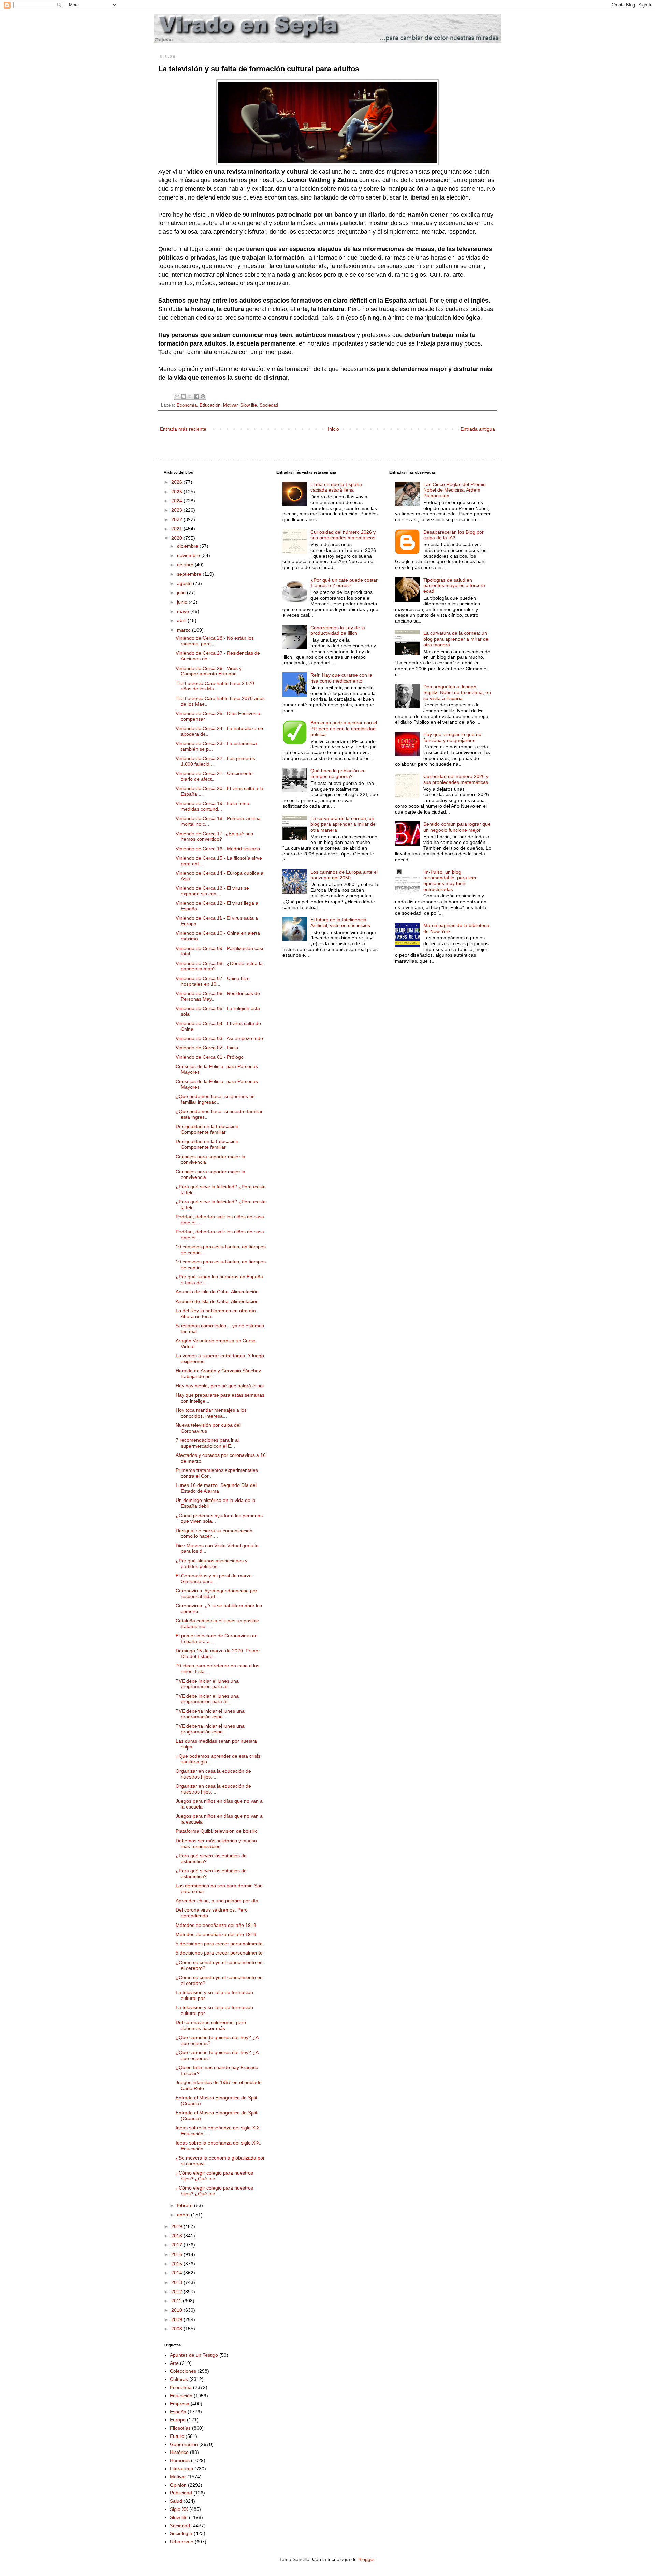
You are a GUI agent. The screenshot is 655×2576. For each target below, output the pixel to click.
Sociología (181, 2533)
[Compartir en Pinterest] (203, 396)
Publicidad (181, 2493)
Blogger (366, 2559)
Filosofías (180, 2428)
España (178, 2412)
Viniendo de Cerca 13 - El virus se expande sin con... (212, 891)
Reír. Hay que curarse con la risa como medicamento (341, 678)
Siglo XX (179, 2509)
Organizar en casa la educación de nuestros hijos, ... (213, 1774)
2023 (177, 510)
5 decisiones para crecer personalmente (219, 1944)
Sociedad (269, 405)
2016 (177, 2254)
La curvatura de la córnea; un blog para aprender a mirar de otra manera (343, 824)
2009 (177, 2319)
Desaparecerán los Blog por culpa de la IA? (454, 535)
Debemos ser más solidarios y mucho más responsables (216, 1843)
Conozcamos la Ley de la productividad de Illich (338, 631)
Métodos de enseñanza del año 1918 (216, 1925)
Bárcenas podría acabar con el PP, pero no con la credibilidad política (344, 729)
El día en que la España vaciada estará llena (336, 487)
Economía (187, 405)
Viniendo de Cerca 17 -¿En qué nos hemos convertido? (214, 837)
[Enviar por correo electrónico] (177, 396)
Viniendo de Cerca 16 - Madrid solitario (218, 849)
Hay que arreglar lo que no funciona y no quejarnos (452, 737)
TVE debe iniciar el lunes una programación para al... (207, 1684)
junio (183, 602)
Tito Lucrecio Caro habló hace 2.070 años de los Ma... (215, 686)
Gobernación (184, 2444)
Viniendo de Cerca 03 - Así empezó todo (219, 1038)
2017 (177, 2245)
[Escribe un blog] (184, 396)
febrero (186, 2205)
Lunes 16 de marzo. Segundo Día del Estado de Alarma (216, 1488)
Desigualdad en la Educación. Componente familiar (208, 1129)
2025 (177, 492)
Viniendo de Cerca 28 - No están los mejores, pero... (215, 641)
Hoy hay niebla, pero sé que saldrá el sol (220, 1386)
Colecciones (183, 2371)
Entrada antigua (478, 429)
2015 (177, 2264)
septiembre (190, 574)
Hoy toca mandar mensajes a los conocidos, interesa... (211, 1413)
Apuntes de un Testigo (194, 2355)
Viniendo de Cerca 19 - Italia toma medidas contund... (213, 806)
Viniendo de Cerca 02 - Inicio (207, 1048)
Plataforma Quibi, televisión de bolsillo (217, 1831)
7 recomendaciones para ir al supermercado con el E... (207, 1443)
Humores (180, 2460)
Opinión (178, 2485)
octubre (186, 565)
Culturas (179, 2379)
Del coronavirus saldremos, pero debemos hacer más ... (211, 2025)
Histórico (179, 2452)
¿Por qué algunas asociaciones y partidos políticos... (212, 1563)
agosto (185, 583)
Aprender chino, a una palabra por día (217, 1901)
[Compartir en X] (190, 396)
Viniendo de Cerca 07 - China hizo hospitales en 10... (213, 981)
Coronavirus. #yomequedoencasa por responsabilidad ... (216, 1593)
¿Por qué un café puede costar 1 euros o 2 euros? (344, 583)
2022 (177, 519)
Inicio (333, 429)
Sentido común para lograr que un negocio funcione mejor (457, 827)
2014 (177, 2273)
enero (184, 2215)
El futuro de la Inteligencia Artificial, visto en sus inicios (340, 923)
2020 (177, 538)
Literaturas (181, 2469)
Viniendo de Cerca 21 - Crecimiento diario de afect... (214, 776)
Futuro (177, 2436)
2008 (177, 2329)
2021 (177, 529)
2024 (177, 501)
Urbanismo (182, 2542)
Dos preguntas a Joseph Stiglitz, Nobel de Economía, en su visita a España (457, 692)
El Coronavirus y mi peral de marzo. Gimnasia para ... (214, 1578)
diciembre (188, 546)
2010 (177, 2310)
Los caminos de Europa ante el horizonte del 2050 (344, 875)
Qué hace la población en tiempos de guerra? (338, 773)
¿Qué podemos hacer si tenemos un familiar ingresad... (215, 1099)
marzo (185, 630)
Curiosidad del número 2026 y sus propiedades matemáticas (343, 535)
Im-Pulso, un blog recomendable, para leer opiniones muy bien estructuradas (450, 880)
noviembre (189, 555)
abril (182, 620)
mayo (184, 611)
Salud (176, 2501)
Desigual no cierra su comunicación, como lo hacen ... (215, 1533)
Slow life (249, 405)
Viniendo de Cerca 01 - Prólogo (210, 1057)
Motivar (230, 405)
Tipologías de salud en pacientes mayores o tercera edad (454, 586)
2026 (177, 482)
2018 (177, 2236)
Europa (178, 2420)
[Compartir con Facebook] (196, 396)
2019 (177, 2226)
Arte (174, 2363)
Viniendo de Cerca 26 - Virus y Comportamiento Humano (209, 671)
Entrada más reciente (183, 429)
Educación (210, 405)
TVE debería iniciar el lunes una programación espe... (210, 1714)
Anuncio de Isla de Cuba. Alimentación (217, 1292)
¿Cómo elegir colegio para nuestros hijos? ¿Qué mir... (214, 2176)
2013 (177, 2282)
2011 (177, 2301)
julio (182, 592)
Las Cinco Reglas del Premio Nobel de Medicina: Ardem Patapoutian (455, 490)
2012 (177, 2292)
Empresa (180, 2404)
